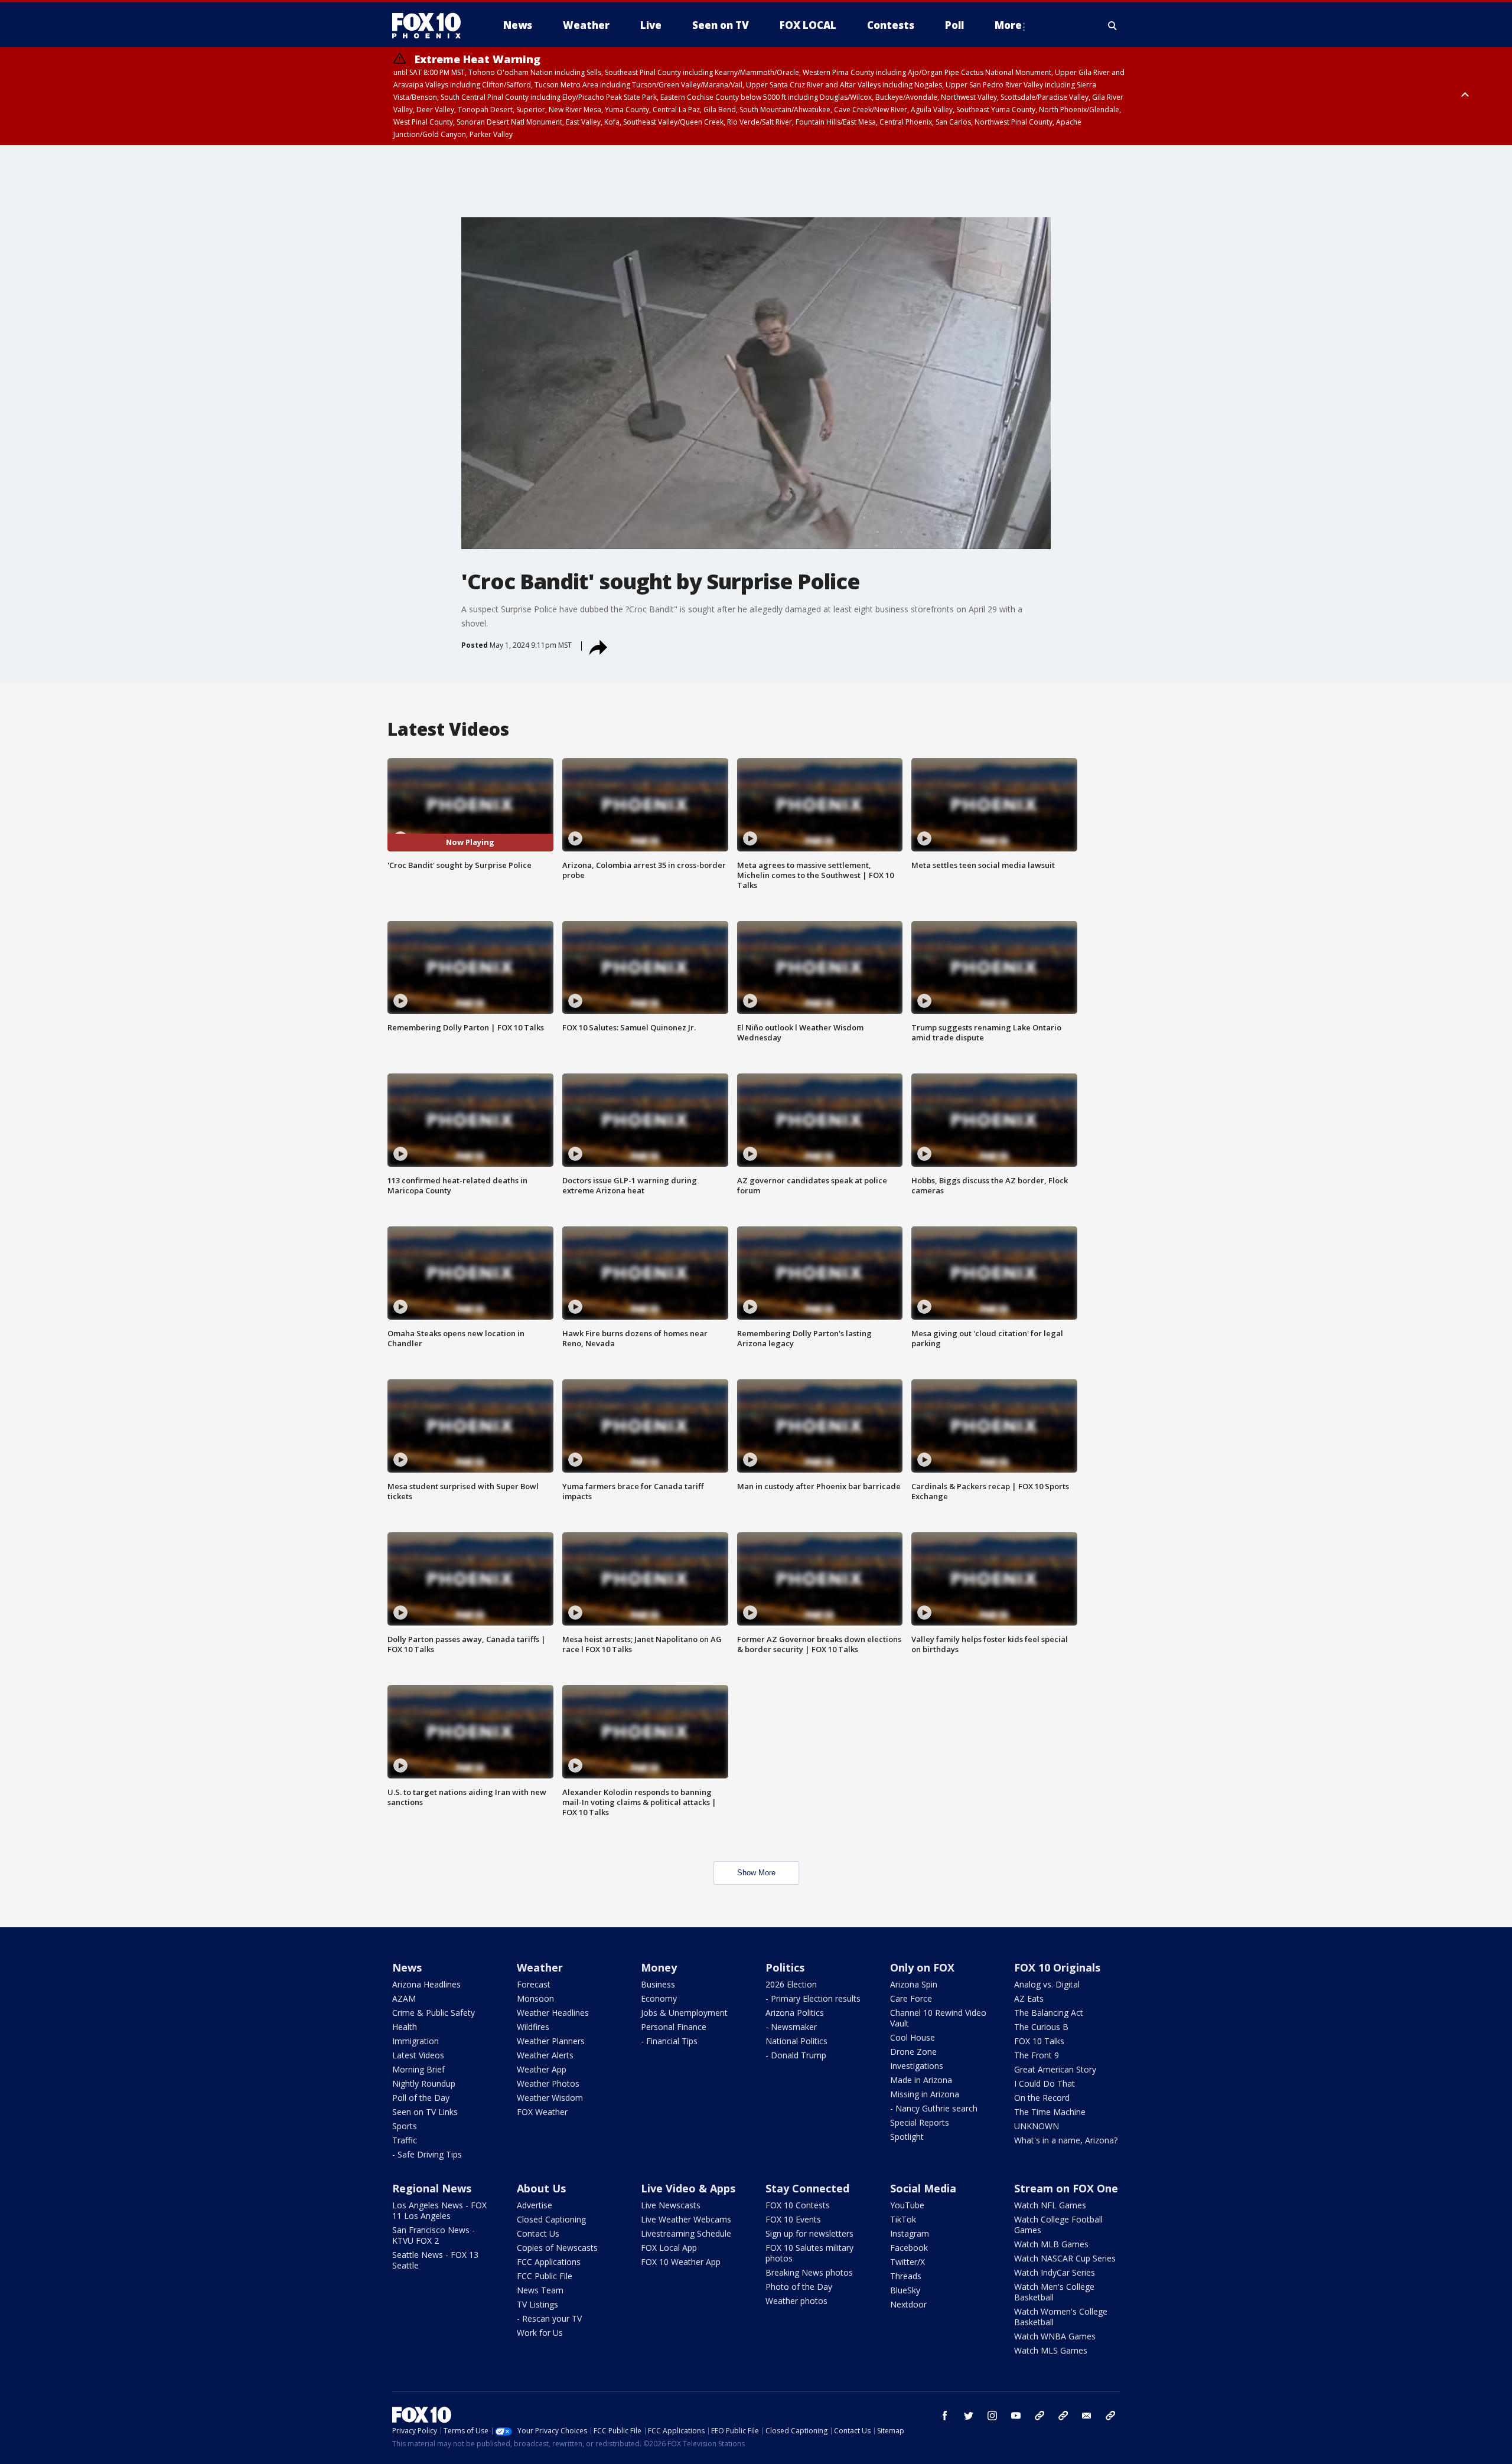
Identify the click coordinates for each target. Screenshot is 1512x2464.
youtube (1016, 2416)
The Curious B (1041, 2027)
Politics (785, 1967)
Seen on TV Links (425, 2112)
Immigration (416, 2041)
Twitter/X (907, 2262)
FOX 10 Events (793, 2219)
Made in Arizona (921, 2080)
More (1008, 25)
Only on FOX (922, 1967)
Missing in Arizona (925, 2094)
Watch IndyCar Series (1055, 2272)
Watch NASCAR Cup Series (1065, 2258)
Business (658, 1984)
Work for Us (540, 2333)
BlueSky (905, 2290)
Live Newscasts (671, 2205)
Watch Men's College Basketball (1054, 2292)
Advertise (535, 2205)
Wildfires (533, 2027)
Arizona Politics (795, 2013)
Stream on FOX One (1066, 2188)
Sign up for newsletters (809, 2233)
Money (659, 1967)
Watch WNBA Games (1055, 2336)
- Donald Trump (796, 2055)
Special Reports (920, 2122)
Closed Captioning (551, 2219)
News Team (540, 2290)
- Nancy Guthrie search (934, 2108)
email (1087, 2416)
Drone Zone (913, 2052)
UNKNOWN (1037, 2126)
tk (1039, 2416)
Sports (405, 2126)
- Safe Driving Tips (427, 2154)
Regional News (432, 2188)
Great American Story (1055, 2069)
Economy (659, 1998)
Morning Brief (418, 2069)
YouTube (907, 2205)
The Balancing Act (1049, 2013)
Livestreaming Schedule (686, 2233)
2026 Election (791, 1984)
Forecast (534, 1984)
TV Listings (537, 2304)
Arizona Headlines (426, 1984)
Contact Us (538, 2233)
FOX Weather (542, 2112)
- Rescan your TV (549, 2318)
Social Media (923, 2188)
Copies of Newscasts (557, 2248)
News (407, 1967)
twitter (969, 2416)
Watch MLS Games (1051, 2350)
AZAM (404, 1998)
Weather (540, 1967)
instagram (992, 2416)
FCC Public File (545, 2276)
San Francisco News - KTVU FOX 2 (434, 2235)
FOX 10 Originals (1057, 1967)
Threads (906, 2276)
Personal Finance (674, 2027)
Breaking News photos (809, 2272)
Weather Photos (548, 2083)
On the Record (1042, 2098)
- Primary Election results (813, 1998)
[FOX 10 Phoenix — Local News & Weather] (431, 25)
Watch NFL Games (1050, 2205)
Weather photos (796, 2301)
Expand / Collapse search (1113, 25)
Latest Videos (418, 2055)
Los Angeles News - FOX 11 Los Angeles (439, 2210)
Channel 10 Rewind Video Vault (938, 2018)
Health (405, 2027)
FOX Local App (669, 2248)
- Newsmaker (791, 2027)
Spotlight (907, 2137)
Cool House (913, 2037)
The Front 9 (1037, 2055)
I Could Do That (1045, 2083)
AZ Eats (1029, 1998)
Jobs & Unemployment (684, 2013)
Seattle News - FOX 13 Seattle (435, 2260)
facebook (945, 2416)
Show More (756, 1873)
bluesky (1063, 2416)
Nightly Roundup (424, 2083)
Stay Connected (807, 2188)
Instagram (910, 2233)
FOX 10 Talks (1039, 2041)
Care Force (911, 1998)
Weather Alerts (545, 2055)
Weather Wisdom (550, 2098)
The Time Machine (1050, 2112)
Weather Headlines (553, 2013)
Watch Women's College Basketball (1061, 2317)
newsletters (1110, 2416)
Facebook (909, 2248)
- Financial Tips (669, 2041)
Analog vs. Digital (1047, 1984)
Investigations (917, 2066)
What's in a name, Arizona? (1066, 2140)
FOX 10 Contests (798, 2205)
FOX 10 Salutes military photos (809, 2253)
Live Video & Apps (688, 2188)
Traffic (405, 2140)
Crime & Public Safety (434, 2013)
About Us (541, 2188)
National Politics (796, 2041)
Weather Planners (551, 2041)
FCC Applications (549, 2262)
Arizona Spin (914, 1984)
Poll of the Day (421, 2098)
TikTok (903, 2219)
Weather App (542, 2069)
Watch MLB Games (1051, 2244)
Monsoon (535, 1998)
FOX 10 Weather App (681, 2262)
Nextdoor (908, 2304)
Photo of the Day (799, 2287)
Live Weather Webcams (686, 2219)
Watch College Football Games (1058, 2225)
